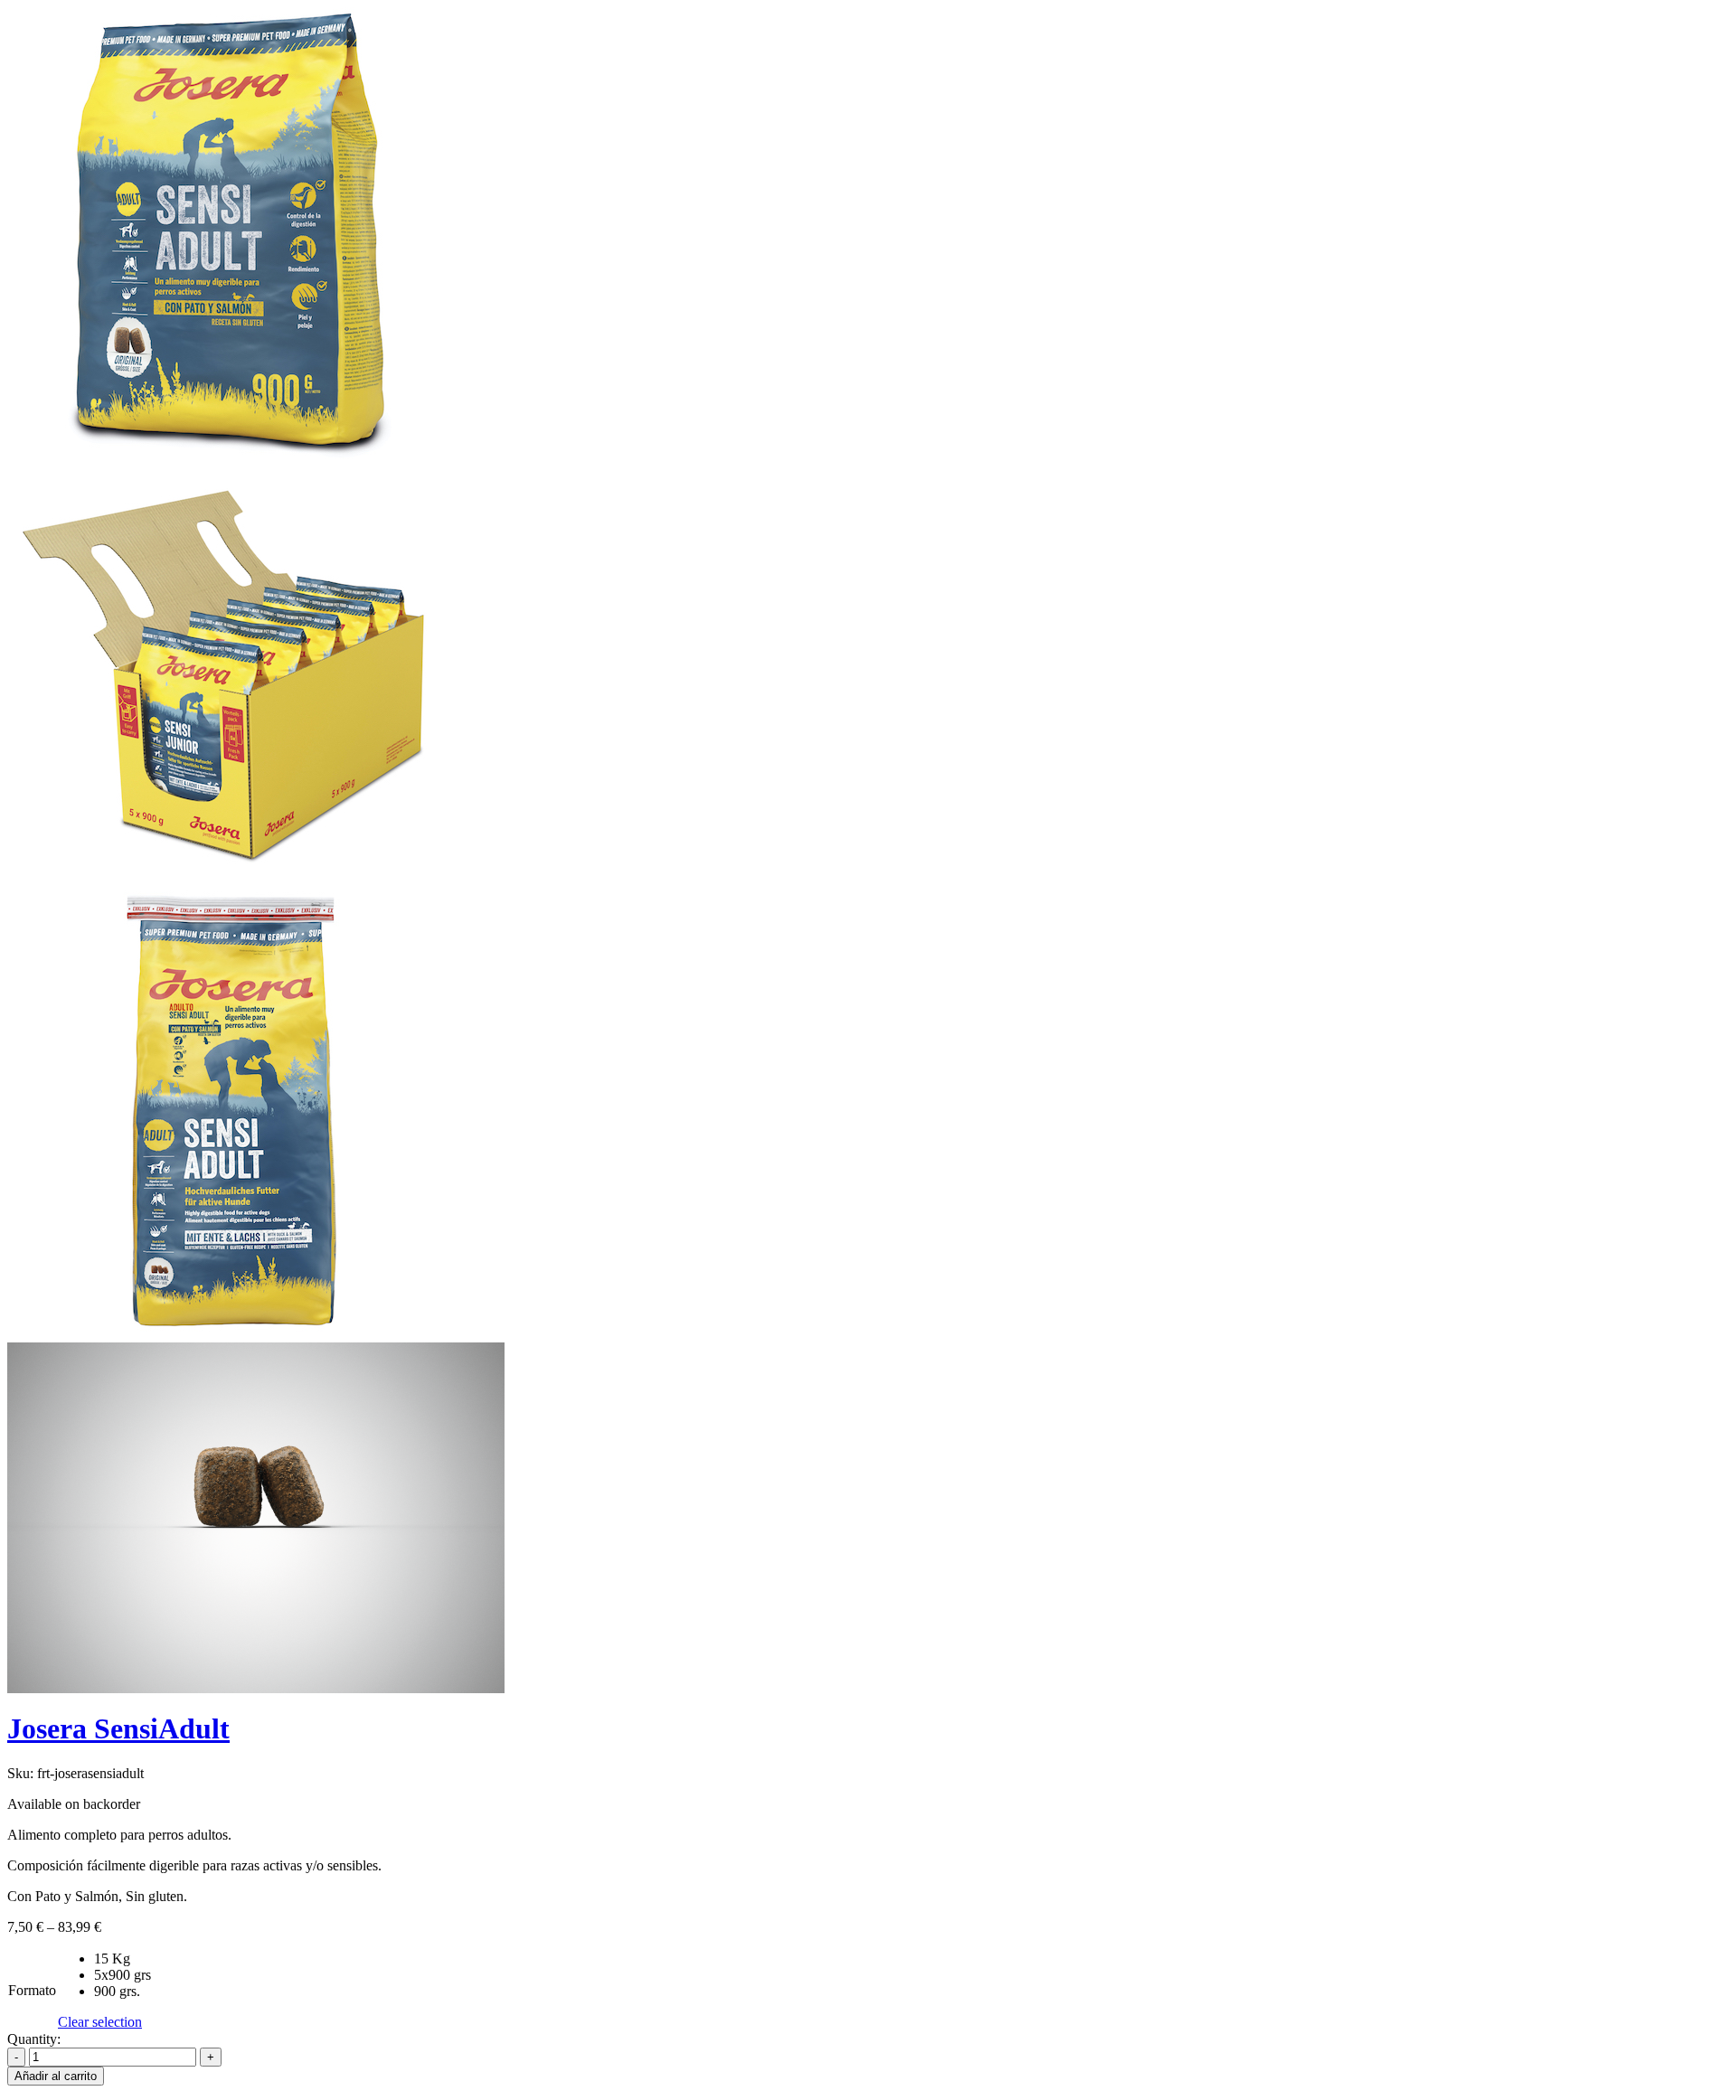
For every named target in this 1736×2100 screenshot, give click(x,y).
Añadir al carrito (56, 2076)
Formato (32, 1990)
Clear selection (100, 2022)
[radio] (123, 1959)
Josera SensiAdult (118, 1728)
